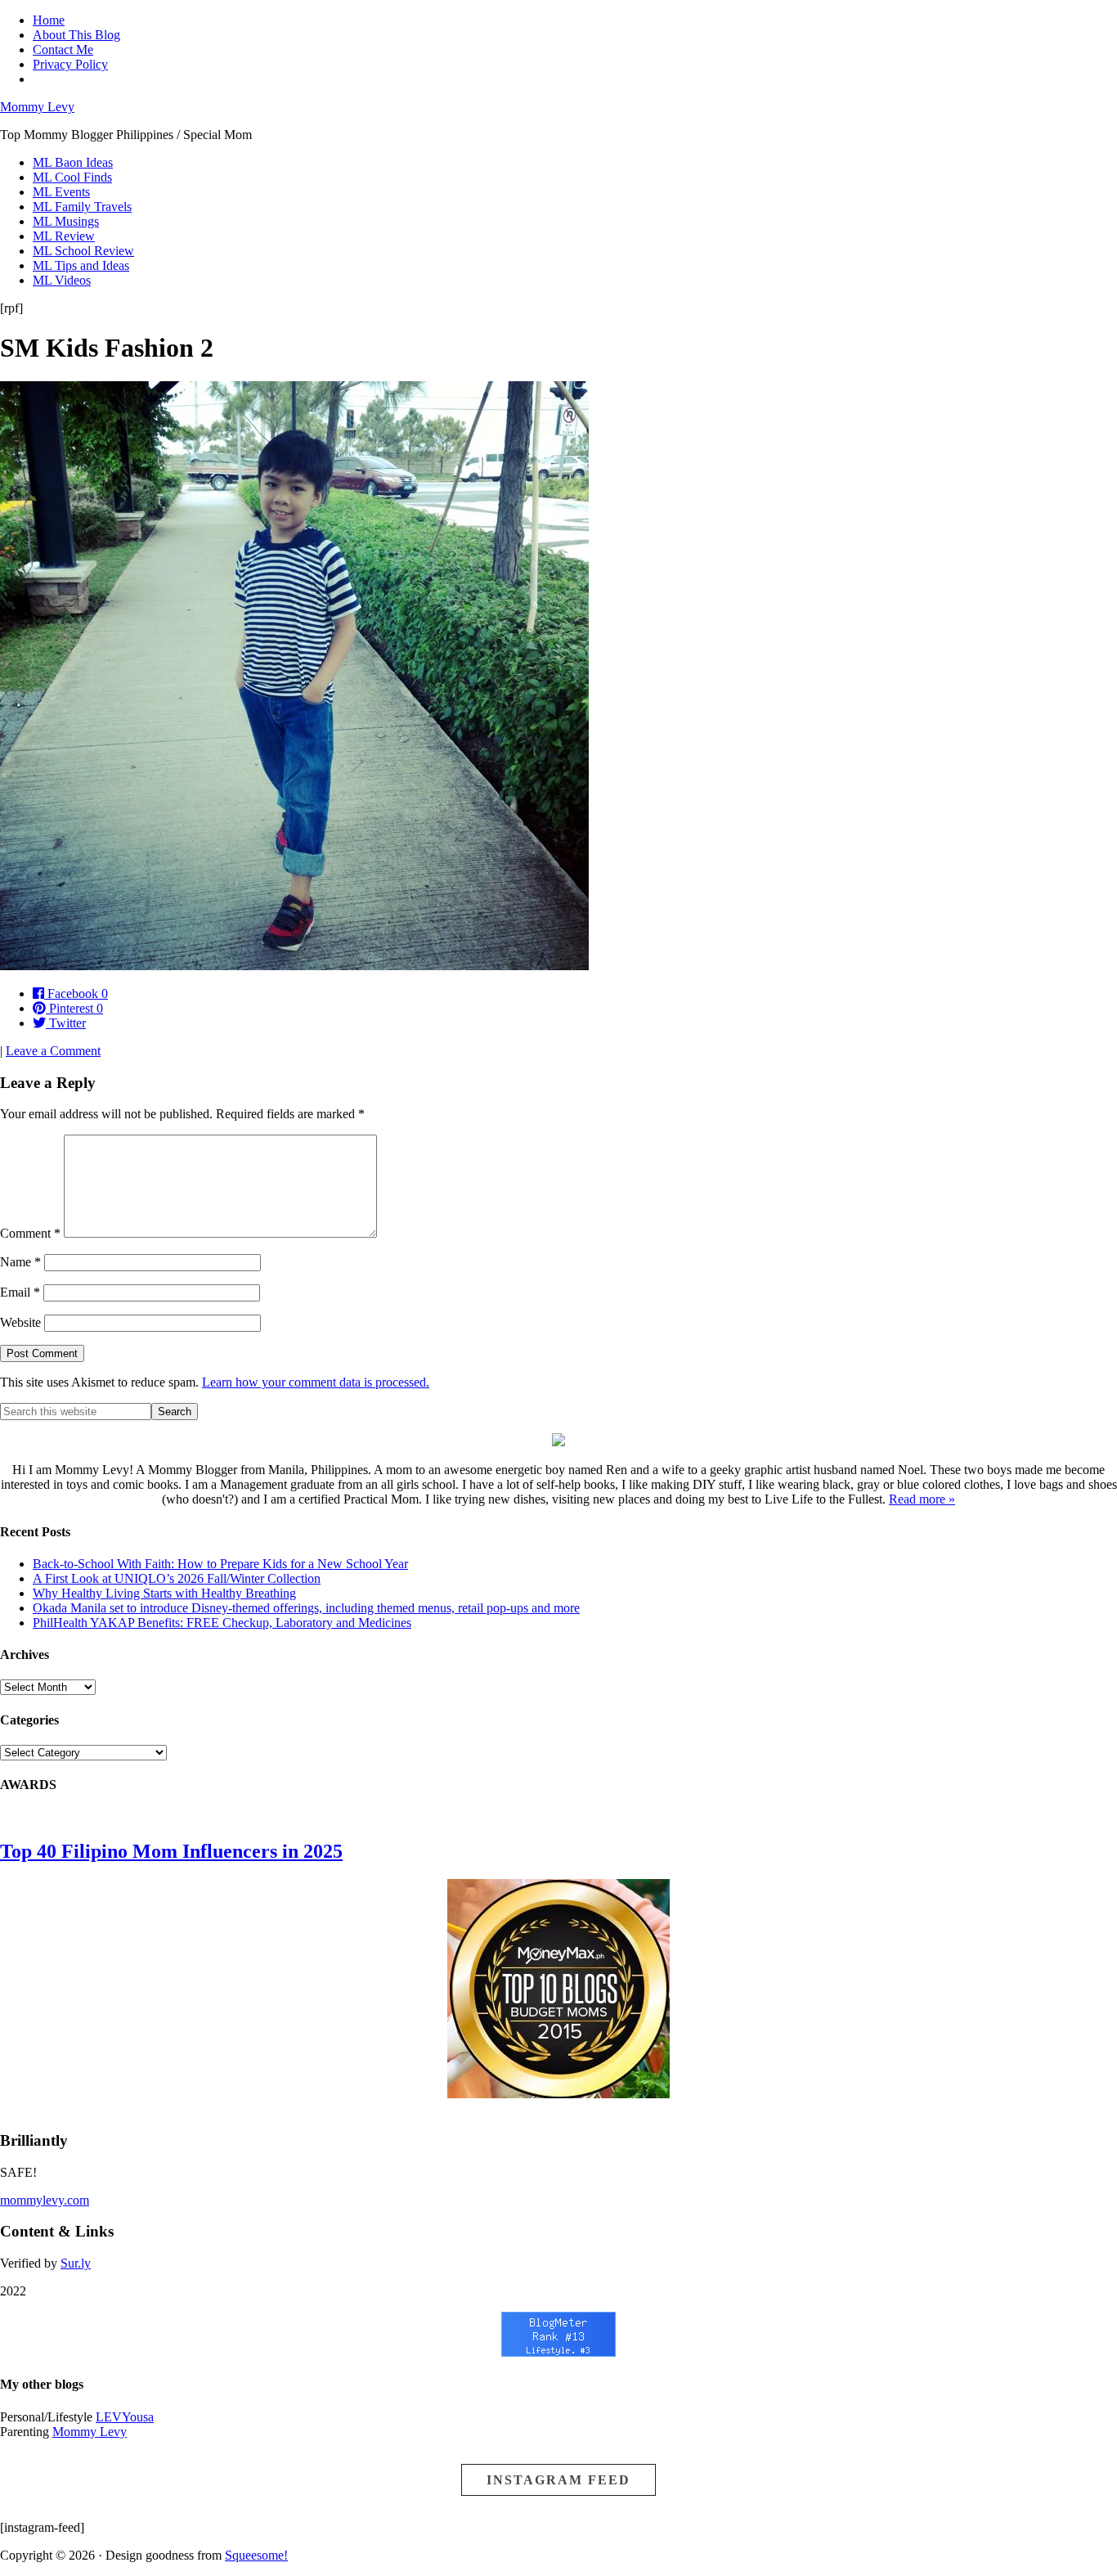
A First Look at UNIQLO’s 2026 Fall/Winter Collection (177, 1578)
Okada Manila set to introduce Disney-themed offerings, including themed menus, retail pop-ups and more (306, 1608)
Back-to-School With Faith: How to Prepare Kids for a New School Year (220, 1564)
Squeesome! (256, 2555)
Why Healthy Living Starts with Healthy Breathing (164, 1593)
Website (20, 1322)
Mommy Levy (37, 107)
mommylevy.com (45, 2200)
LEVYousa (125, 2417)
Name (20, 1262)
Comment (30, 1233)
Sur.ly (76, 2263)
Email (20, 1292)
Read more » (922, 1499)
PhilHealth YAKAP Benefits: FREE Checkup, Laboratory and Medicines (222, 1623)
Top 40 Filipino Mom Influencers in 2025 (171, 1851)
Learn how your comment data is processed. (316, 1382)
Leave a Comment (53, 1051)
